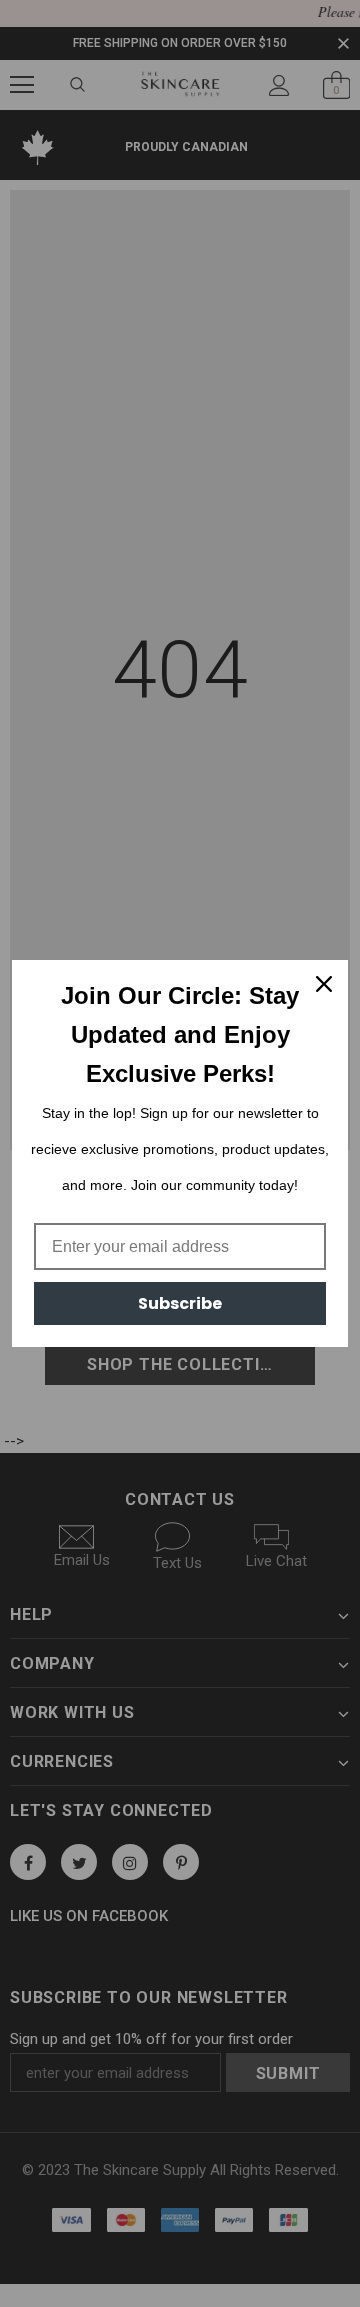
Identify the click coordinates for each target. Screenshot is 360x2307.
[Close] (324, 984)
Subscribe (180, 1303)
